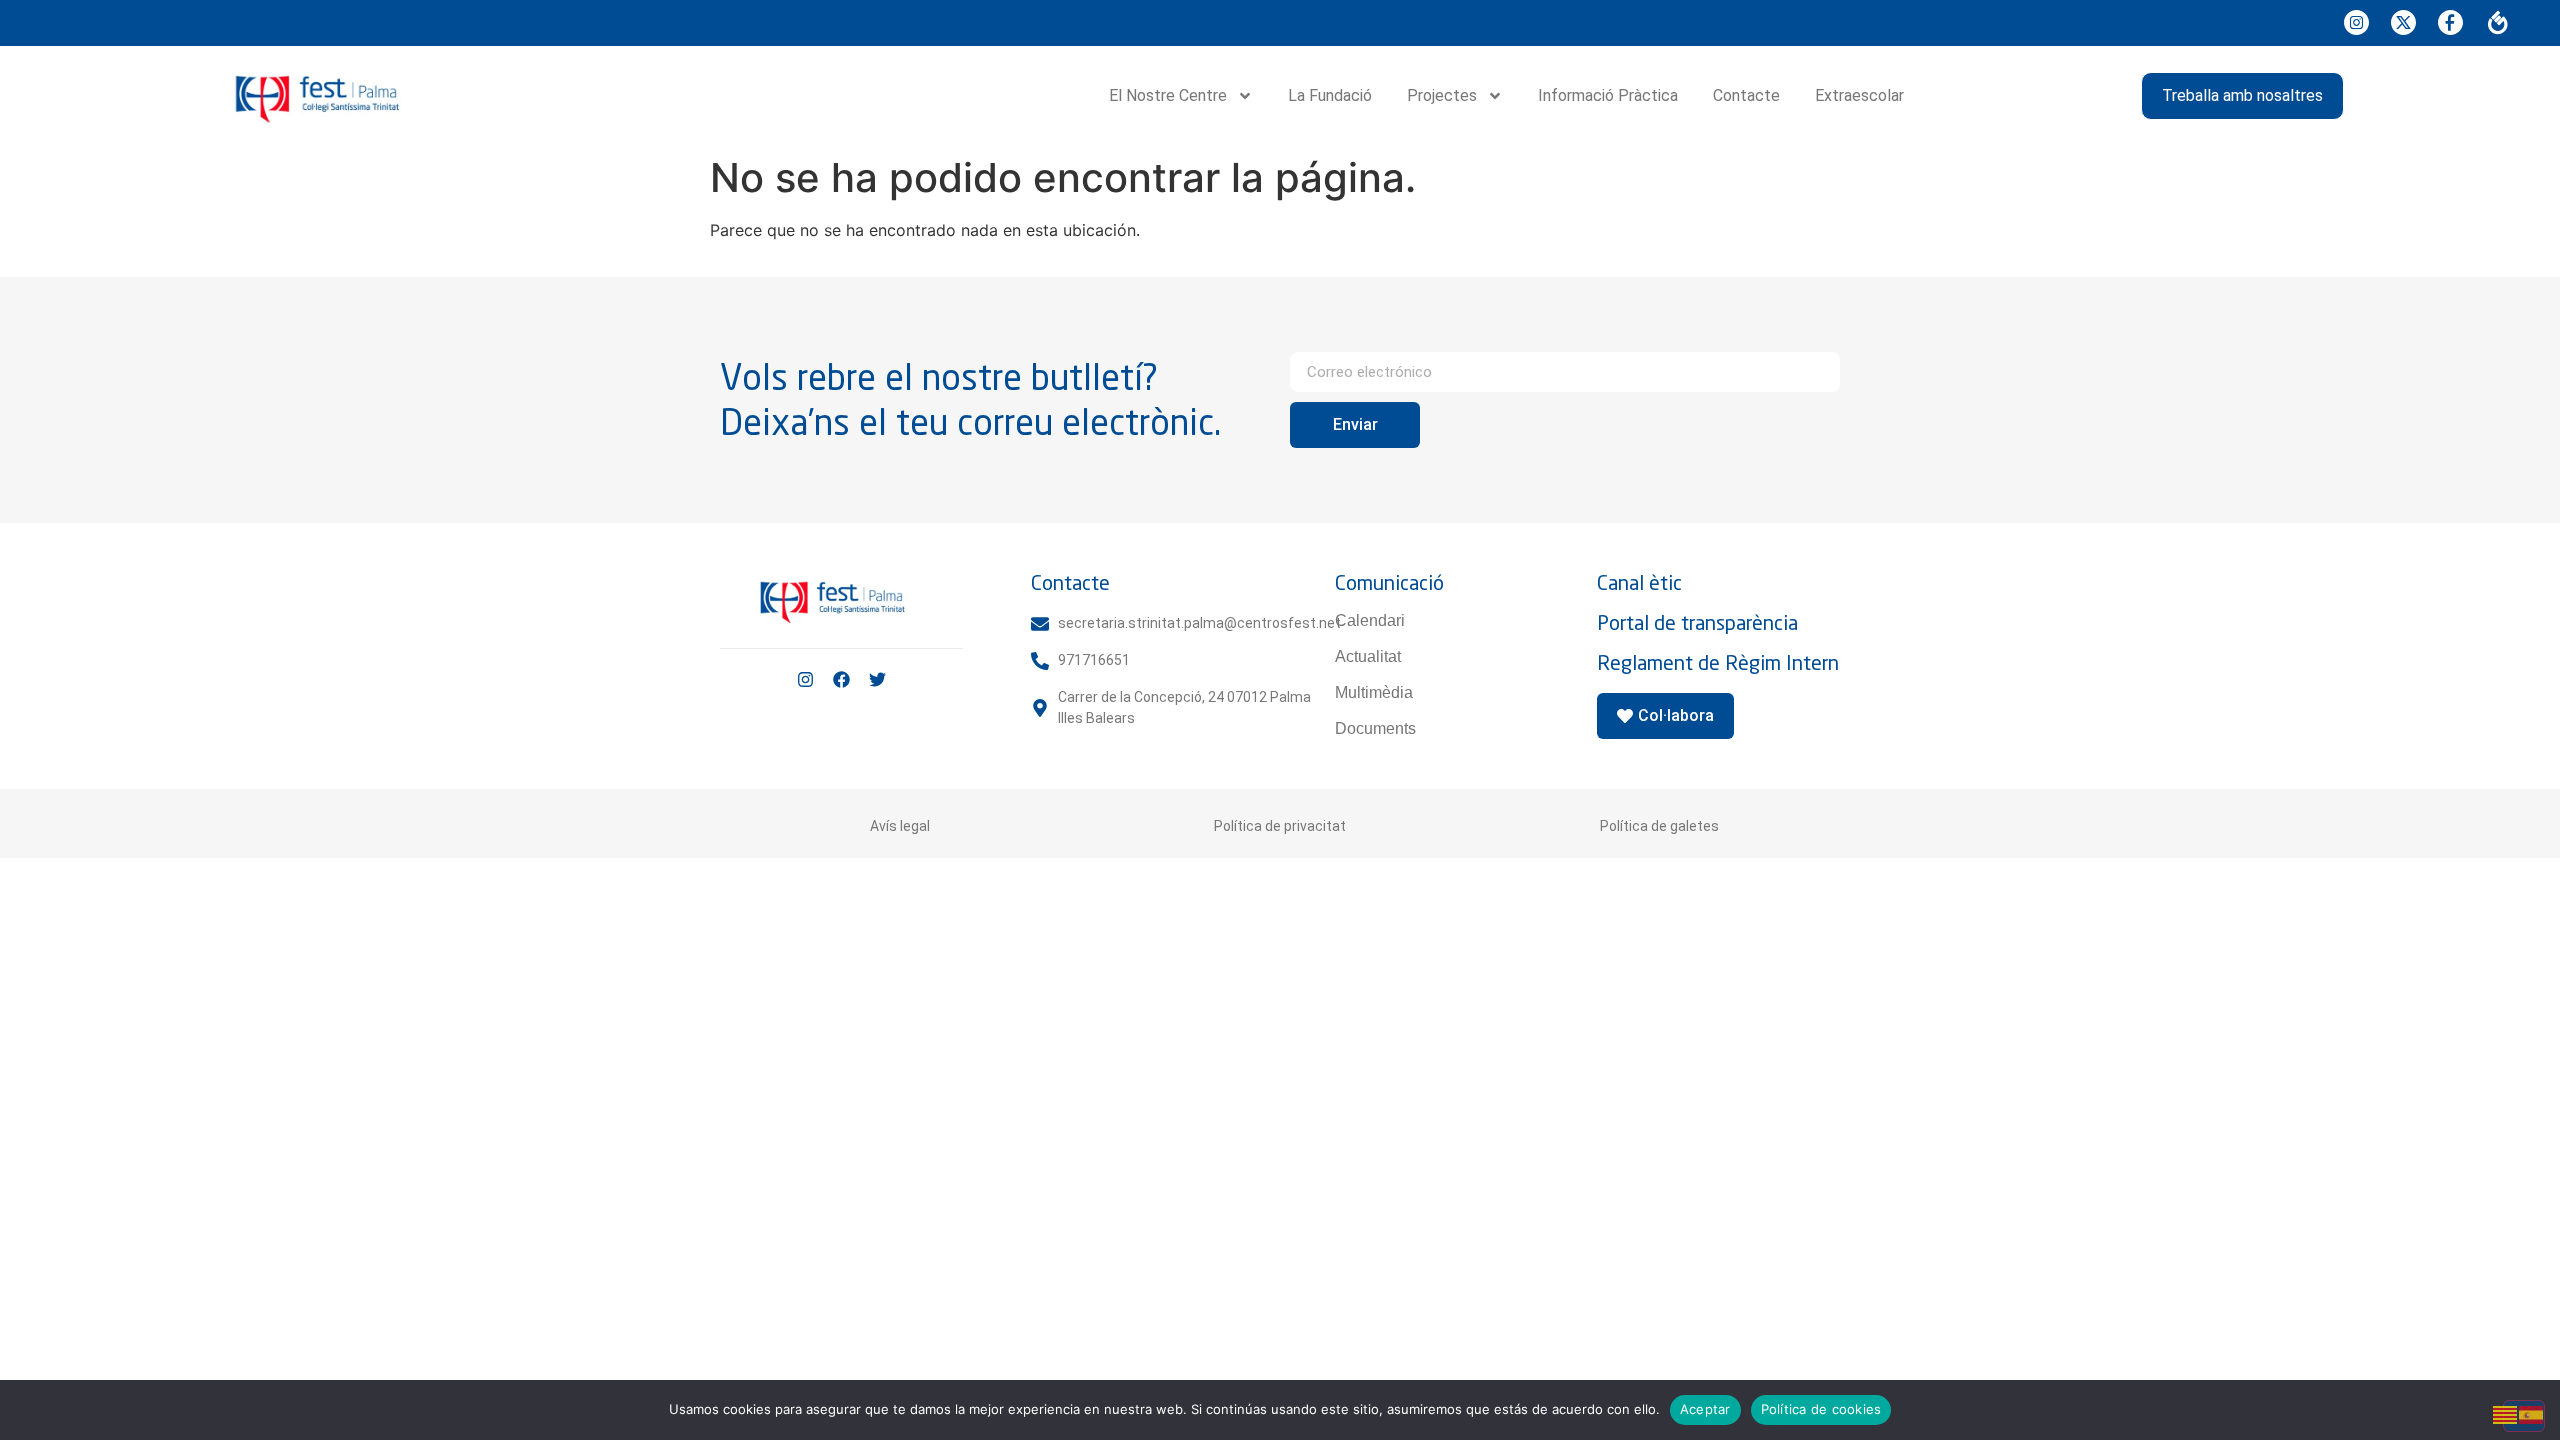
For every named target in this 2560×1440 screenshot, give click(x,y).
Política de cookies (1821, 1409)
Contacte (1746, 95)
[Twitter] (877, 679)
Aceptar (1705, 1409)
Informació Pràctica (1608, 95)
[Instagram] (805, 679)
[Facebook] (841, 679)
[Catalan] (2506, 1413)
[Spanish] (2532, 1413)
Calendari (1370, 620)
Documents (1375, 728)
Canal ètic (1639, 582)
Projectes (1442, 95)
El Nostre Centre (1168, 95)
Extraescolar (1859, 95)
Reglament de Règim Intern (1718, 662)
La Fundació (1330, 95)
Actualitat (1368, 656)
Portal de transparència (1697, 622)
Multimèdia (1374, 692)
